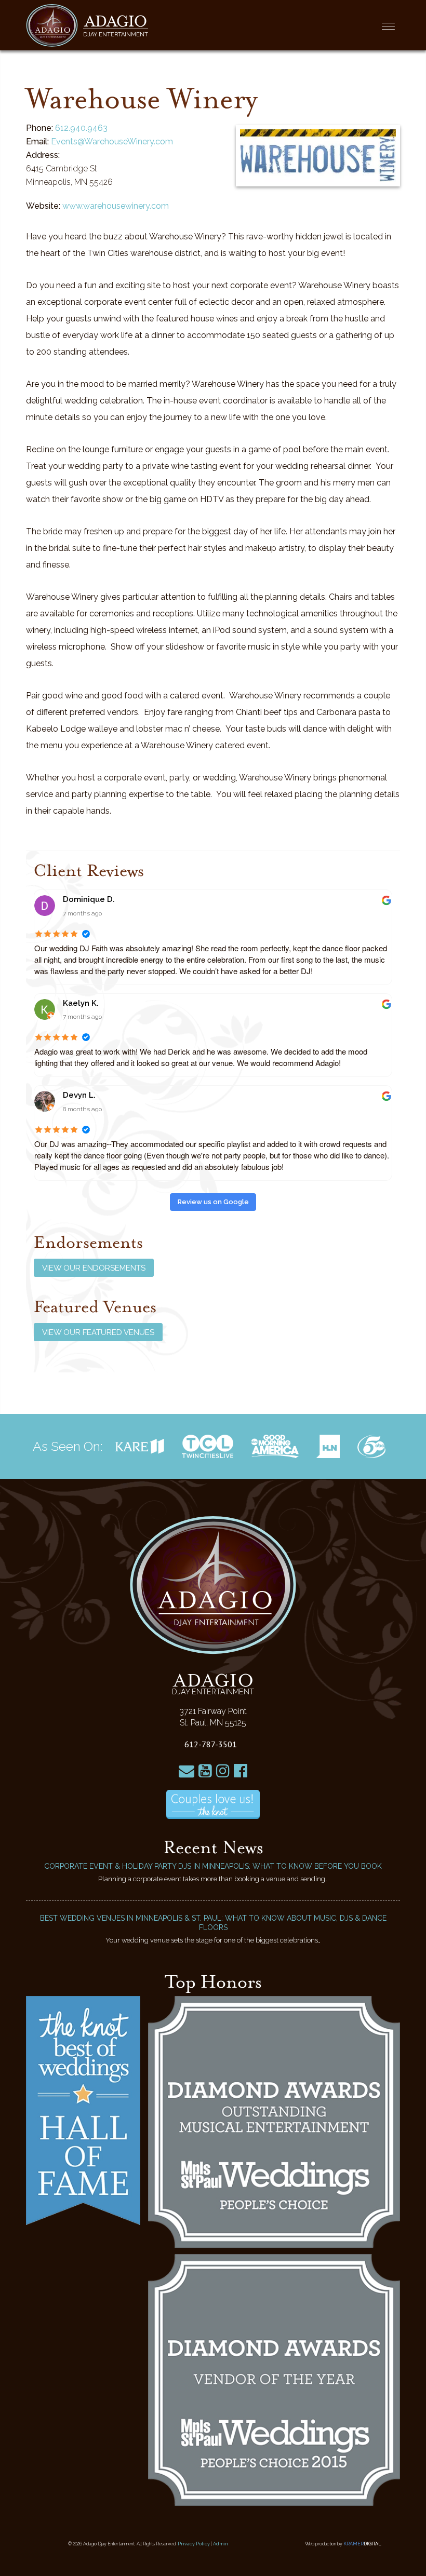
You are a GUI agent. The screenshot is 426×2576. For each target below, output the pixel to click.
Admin (221, 2544)
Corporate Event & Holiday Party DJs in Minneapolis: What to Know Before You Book (213, 1866)
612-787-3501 (211, 1744)
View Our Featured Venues (98, 1332)
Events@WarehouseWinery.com (112, 141)
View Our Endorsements (94, 1268)
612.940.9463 (81, 128)
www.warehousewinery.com (116, 206)
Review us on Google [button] (213, 1202)
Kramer (362, 2544)
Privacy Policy (194, 2544)
